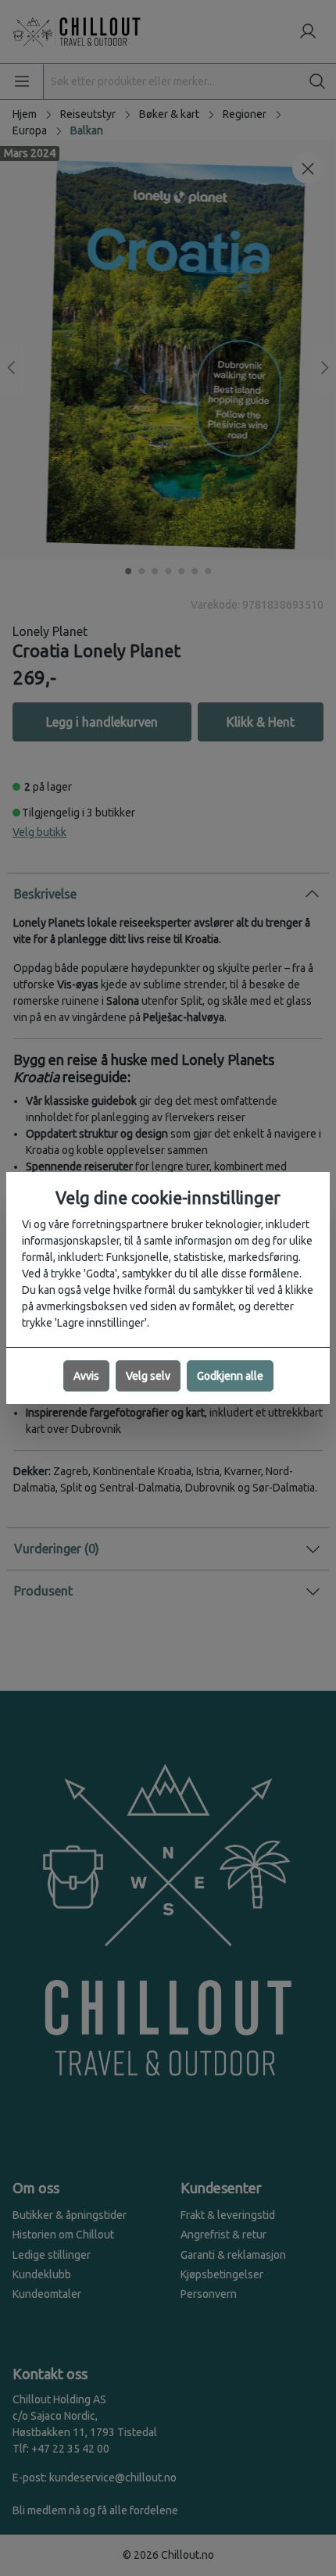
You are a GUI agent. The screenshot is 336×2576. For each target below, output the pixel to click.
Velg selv (148, 1376)
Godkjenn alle (230, 1376)
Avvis (86, 1376)
